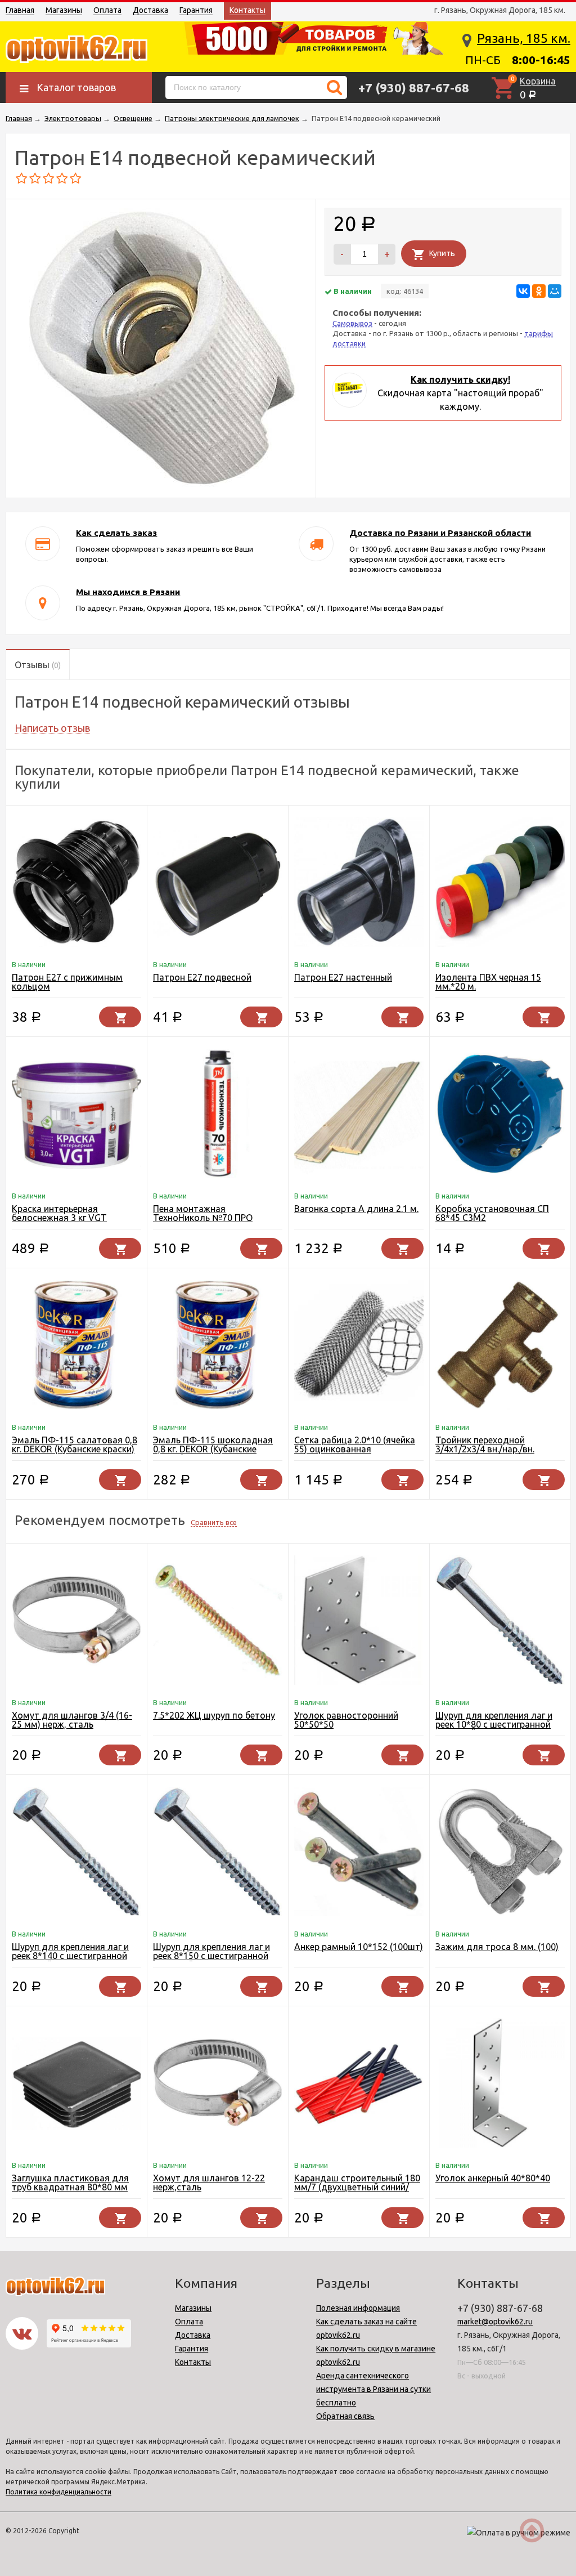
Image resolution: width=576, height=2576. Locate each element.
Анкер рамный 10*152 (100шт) (359, 1947)
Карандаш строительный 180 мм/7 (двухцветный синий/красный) (357, 2187)
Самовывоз (352, 323)
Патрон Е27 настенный (343, 977)
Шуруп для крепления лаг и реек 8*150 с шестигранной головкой (211, 1956)
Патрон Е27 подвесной (202, 977)
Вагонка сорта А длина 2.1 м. (356, 1209)
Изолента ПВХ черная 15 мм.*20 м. (488, 982)
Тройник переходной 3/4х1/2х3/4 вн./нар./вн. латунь (485, 1449)
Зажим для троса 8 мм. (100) (497, 1947)
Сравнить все (214, 1522)
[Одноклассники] (539, 291)
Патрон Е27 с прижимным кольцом (67, 982)
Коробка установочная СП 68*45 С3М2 (492, 1213)
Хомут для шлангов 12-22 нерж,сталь (209, 2183)
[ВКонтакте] (523, 291)
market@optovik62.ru (495, 2322)
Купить (442, 253)
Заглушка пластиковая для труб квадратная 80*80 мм (70, 2183)
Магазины (64, 10)
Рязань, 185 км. (524, 38)
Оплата (107, 10)
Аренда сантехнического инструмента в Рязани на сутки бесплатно (373, 2389)
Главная (20, 10)
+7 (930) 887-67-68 (414, 88)
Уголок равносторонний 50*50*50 (346, 1720)
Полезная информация (358, 2308)
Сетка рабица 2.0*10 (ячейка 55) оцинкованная (355, 1444)
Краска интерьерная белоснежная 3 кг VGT (59, 1213)
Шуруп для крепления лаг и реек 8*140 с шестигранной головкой (70, 1956)
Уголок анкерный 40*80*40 (493, 2178)
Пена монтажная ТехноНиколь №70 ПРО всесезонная (203, 1218)
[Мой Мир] (555, 291)
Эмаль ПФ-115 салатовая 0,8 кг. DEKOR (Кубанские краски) (75, 1444)
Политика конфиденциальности (58, 2492)
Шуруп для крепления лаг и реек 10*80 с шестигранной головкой (494, 1724)
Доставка (150, 10)
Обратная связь (345, 2416)
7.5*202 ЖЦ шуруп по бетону (214, 1715)
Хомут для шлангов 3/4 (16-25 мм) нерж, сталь (72, 1720)
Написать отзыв (52, 728)
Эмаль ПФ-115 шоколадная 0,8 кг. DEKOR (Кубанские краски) (213, 1449)
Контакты (247, 10)
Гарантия (196, 10)
